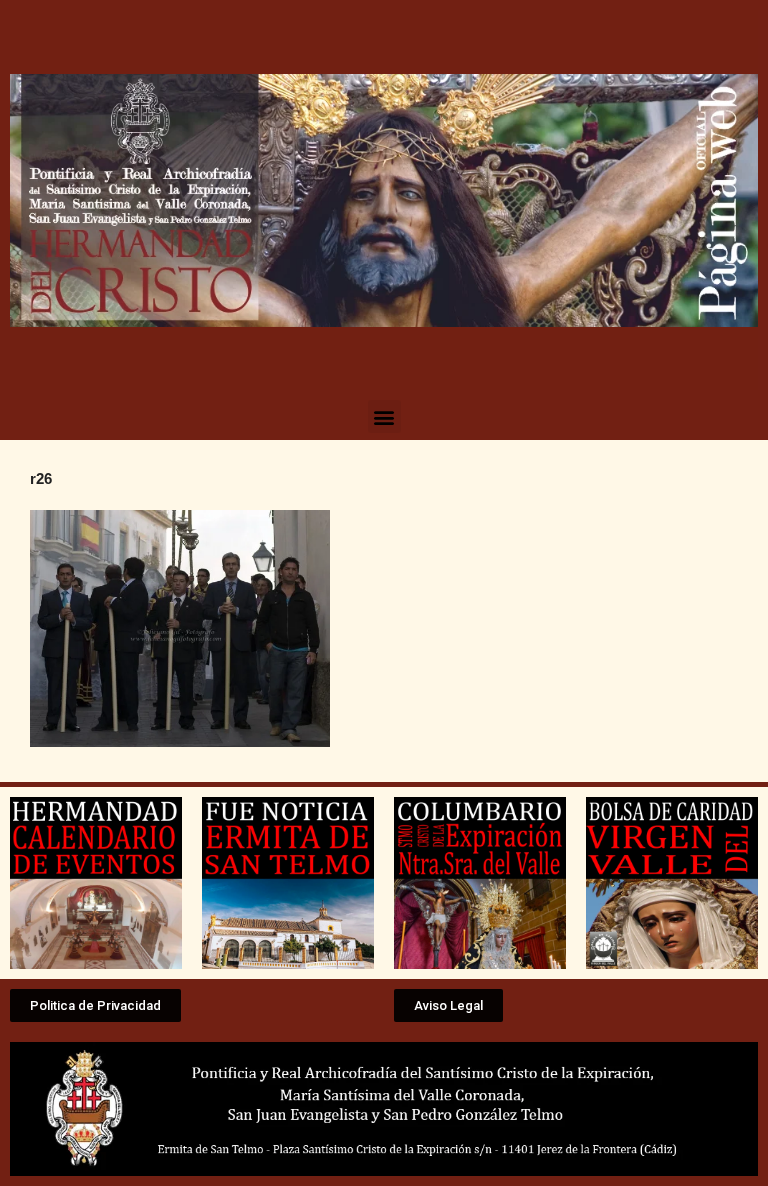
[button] (384, 416)
